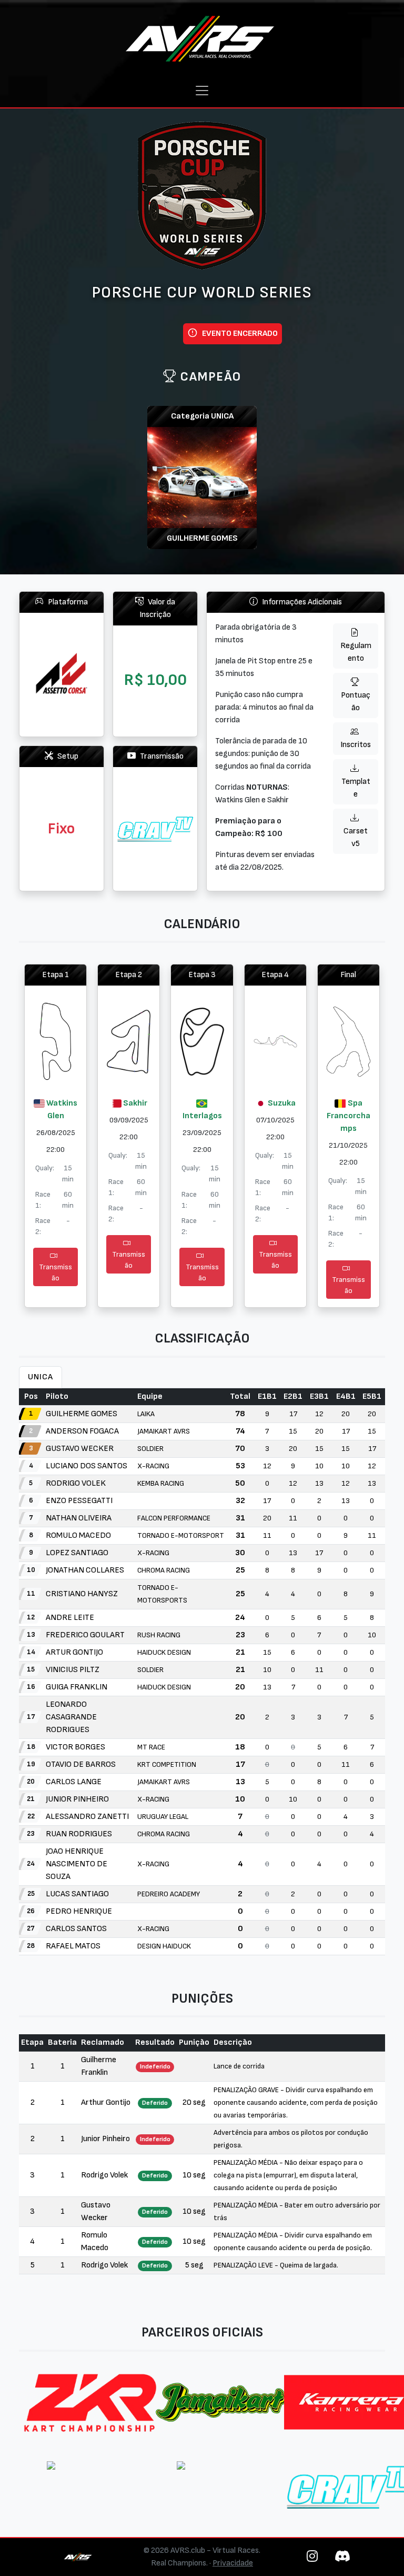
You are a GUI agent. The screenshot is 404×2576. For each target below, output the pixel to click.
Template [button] (356, 788)
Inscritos (356, 745)
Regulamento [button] (356, 652)
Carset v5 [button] (356, 837)
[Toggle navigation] (202, 91)
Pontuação (356, 702)
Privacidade (233, 2563)
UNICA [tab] (41, 1377)
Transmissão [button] (55, 1272)
